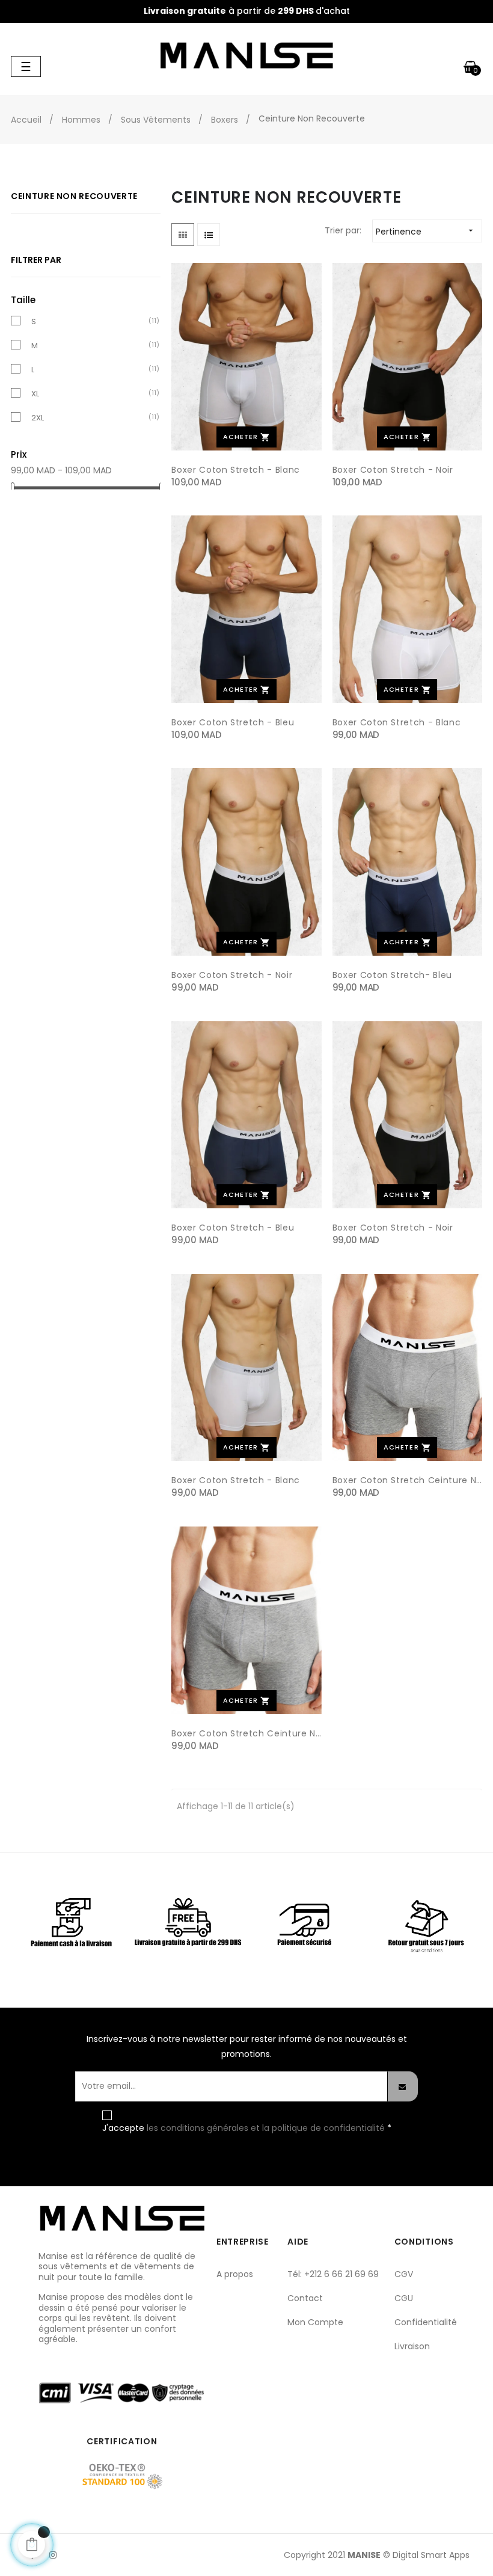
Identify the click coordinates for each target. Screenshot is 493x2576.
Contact (305, 2298)
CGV (404, 2274)
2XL (38, 418)
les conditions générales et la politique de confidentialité (267, 2128)
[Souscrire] (403, 2086)
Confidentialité (426, 2322)
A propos (235, 2274)
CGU (404, 2298)
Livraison (412, 2346)
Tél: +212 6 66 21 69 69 (333, 2274)
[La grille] (183, 235)
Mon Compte (315, 2322)
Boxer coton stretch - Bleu (233, 722)
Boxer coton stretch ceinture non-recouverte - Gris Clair (407, 1480)
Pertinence (426, 232)
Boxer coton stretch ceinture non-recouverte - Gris (246, 1733)
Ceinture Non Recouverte (74, 196)
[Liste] (209, 235)
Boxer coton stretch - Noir (393, 470)
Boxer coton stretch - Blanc (236, 470)
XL (35, 394)
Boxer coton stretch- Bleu (392, 975)
